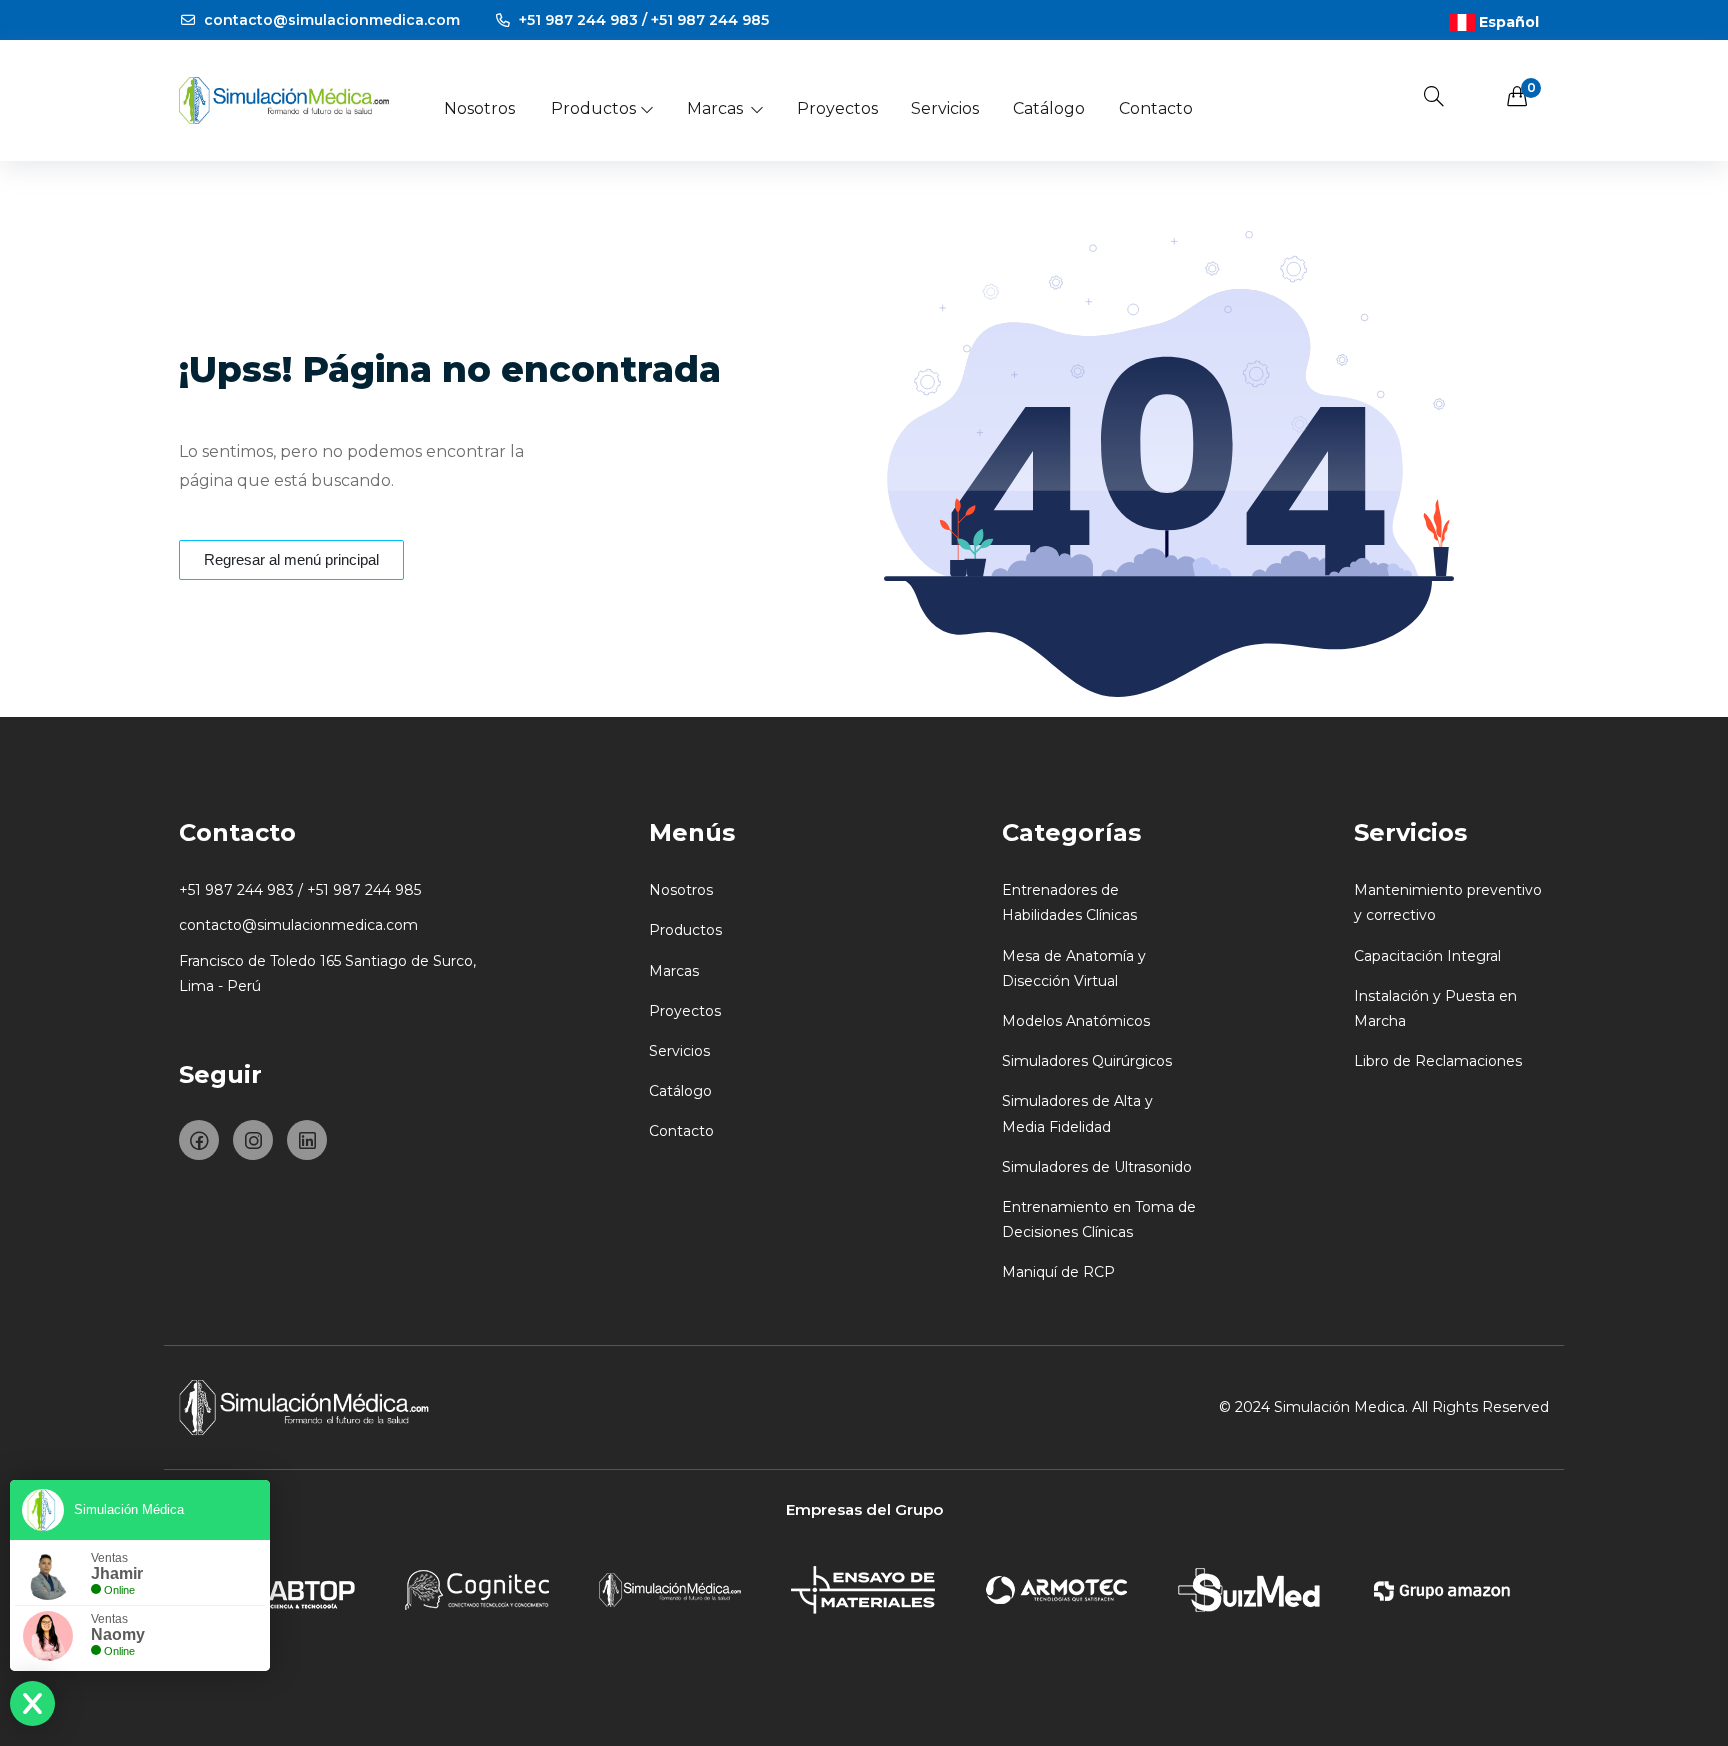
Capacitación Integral (1427, 956)
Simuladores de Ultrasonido (1097, 1167)
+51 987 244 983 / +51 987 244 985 (642, 20)
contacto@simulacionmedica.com (330, 20)
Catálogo (1049, 108)
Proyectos (837, 108)
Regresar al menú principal (291, 559)
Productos (593, 108)
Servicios (945, 108)
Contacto (1156, 108)
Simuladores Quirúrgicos (1087, 1061)
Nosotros (479, 108)
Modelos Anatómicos (1076, 1021)
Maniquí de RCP (1058, 1272)
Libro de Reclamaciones (1438, 1061)
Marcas (715, 108)
